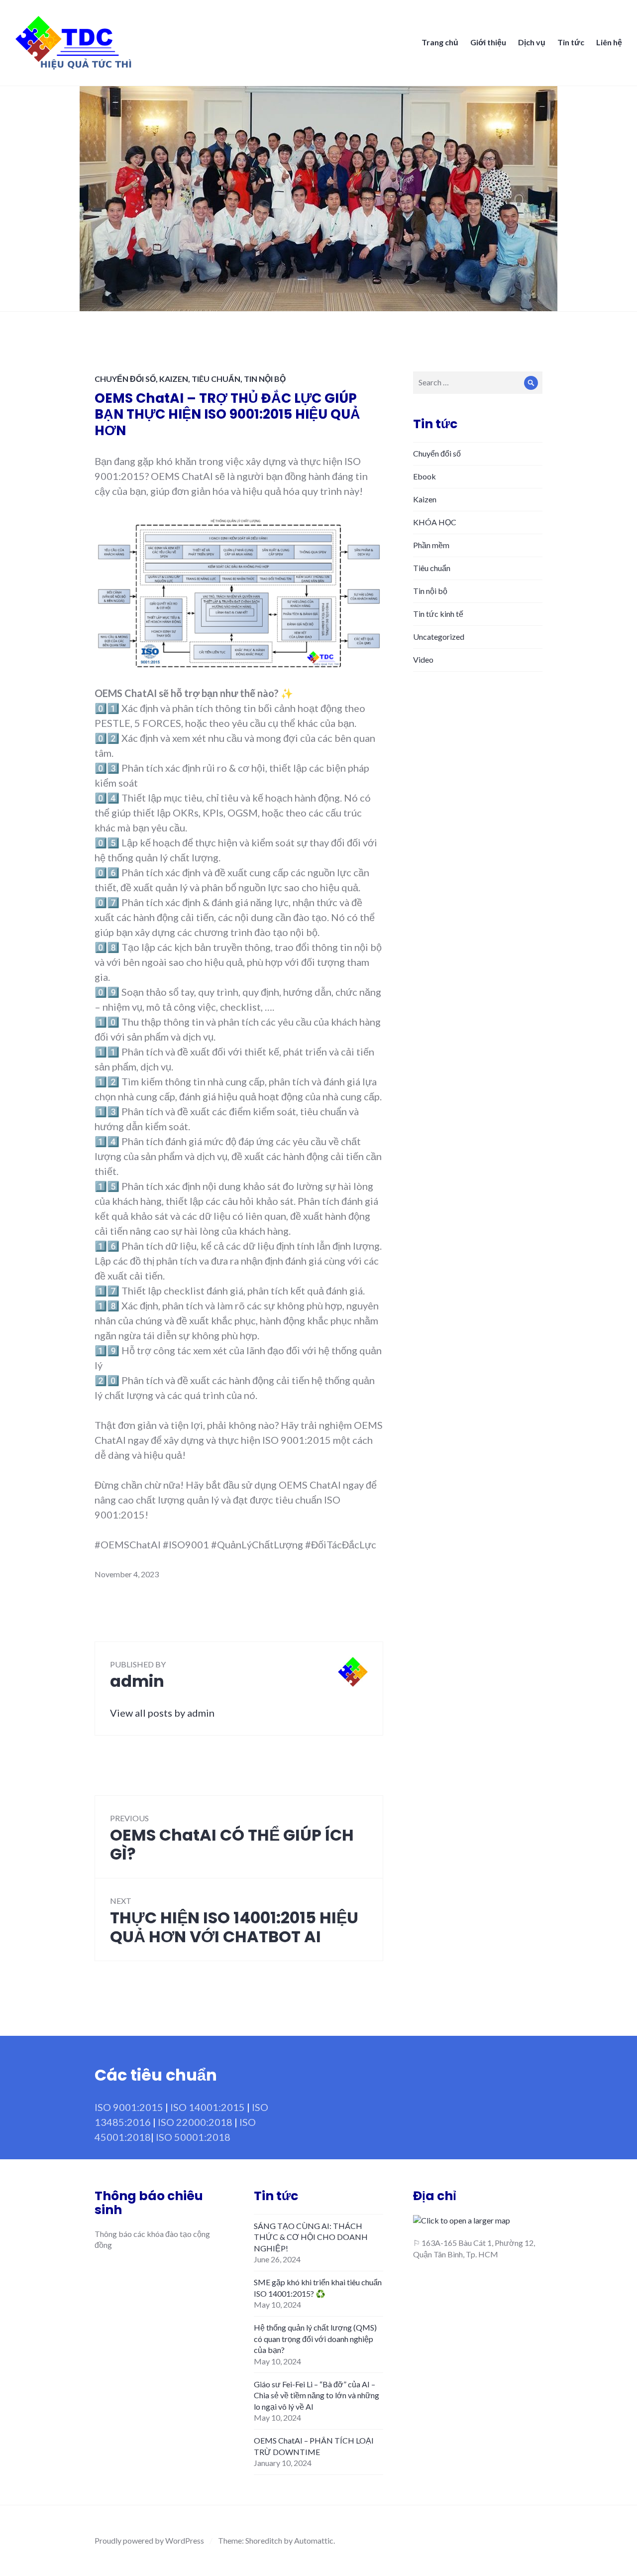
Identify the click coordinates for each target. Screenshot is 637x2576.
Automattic (314, 2540)
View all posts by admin (162, 1713)
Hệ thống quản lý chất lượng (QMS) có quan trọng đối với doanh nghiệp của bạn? (315, 2339)
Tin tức (571, 42)
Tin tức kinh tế (438, 614)
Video (423, 659)
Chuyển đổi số (125, 379)
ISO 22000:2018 (195, 2122)
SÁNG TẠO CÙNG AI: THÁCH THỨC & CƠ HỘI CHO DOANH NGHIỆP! (311, 2237)
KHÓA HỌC (435, 522)
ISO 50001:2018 (193, 2137)
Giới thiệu (488, 42)
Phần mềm (431, 545)
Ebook (425, 476)
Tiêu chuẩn (216, 379)
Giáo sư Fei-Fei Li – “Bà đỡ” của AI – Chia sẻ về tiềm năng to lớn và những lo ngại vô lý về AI (317, 2395)
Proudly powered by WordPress (149, 2540)
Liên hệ (609, 42)
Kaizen (174, 379)
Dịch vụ (532, 42)
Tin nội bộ (265, 379)
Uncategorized (439, 637)
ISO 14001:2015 (208, 2107)
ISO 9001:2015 (129, 2107)
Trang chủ (440, 42)
